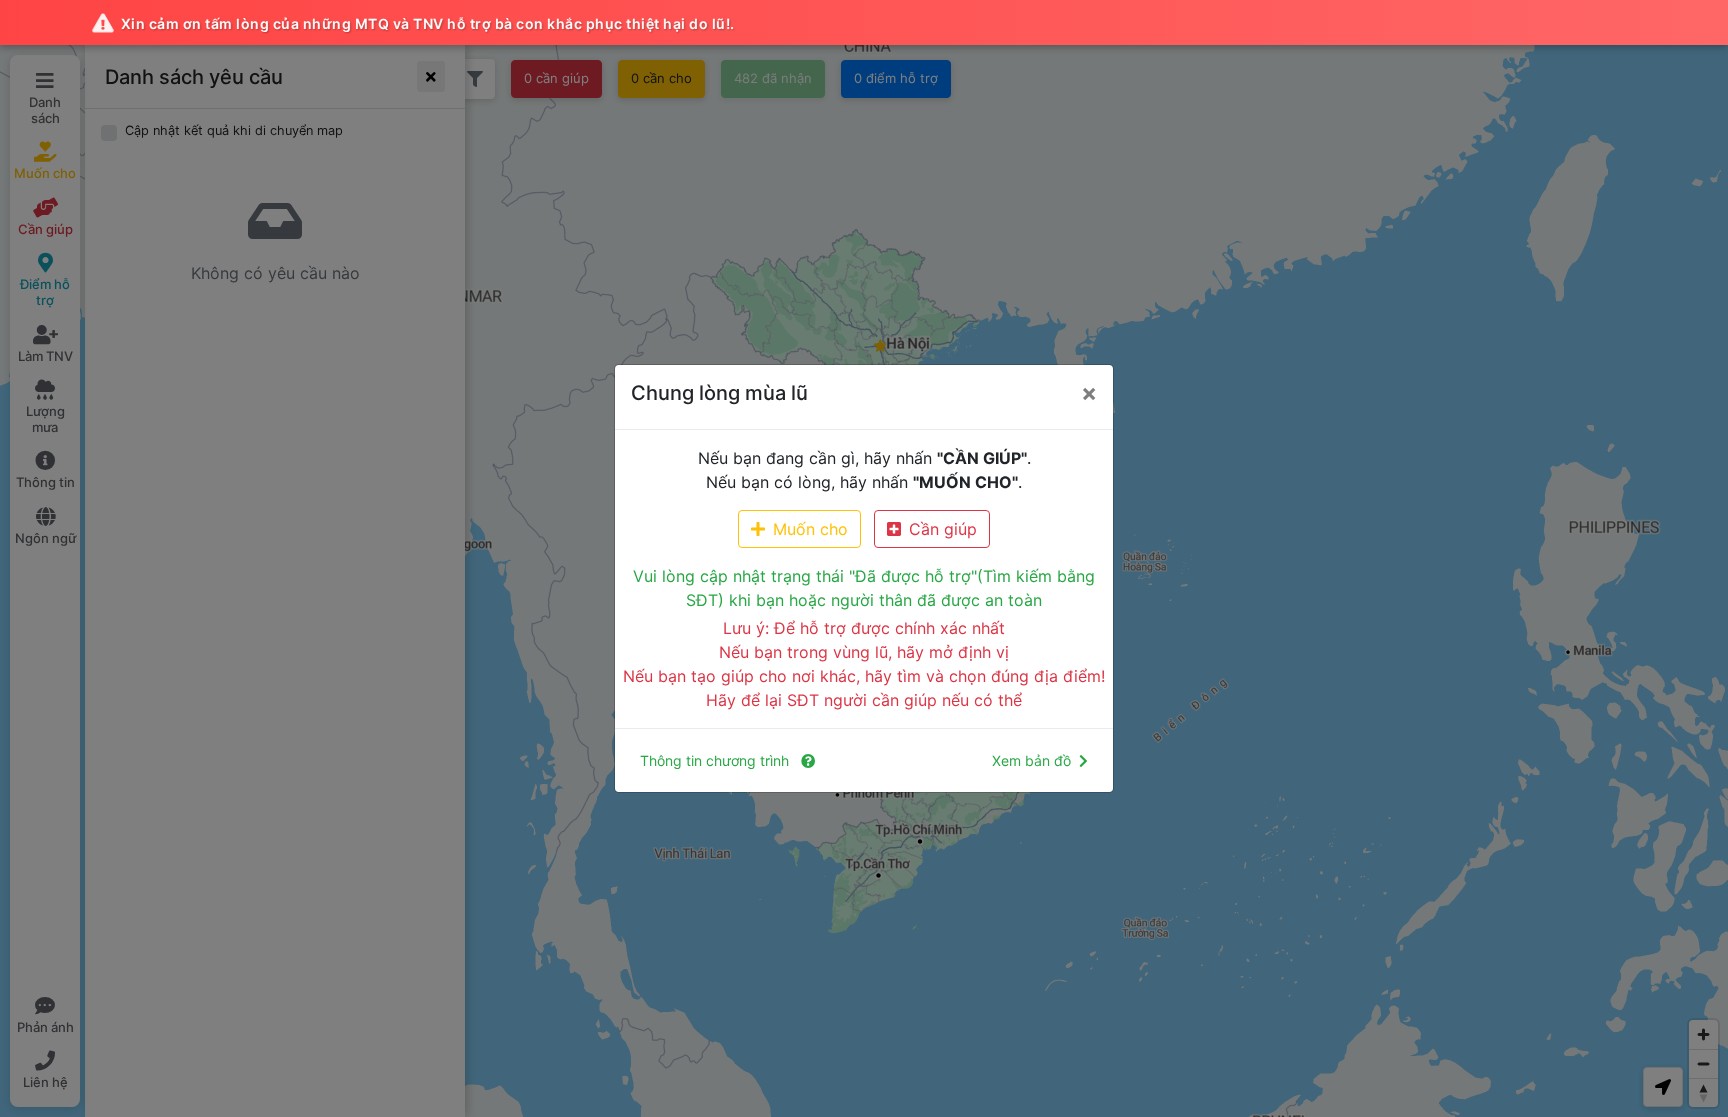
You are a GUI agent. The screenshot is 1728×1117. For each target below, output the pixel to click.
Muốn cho (810, 529)
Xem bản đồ (1031, 760)
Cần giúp (943, 529)
